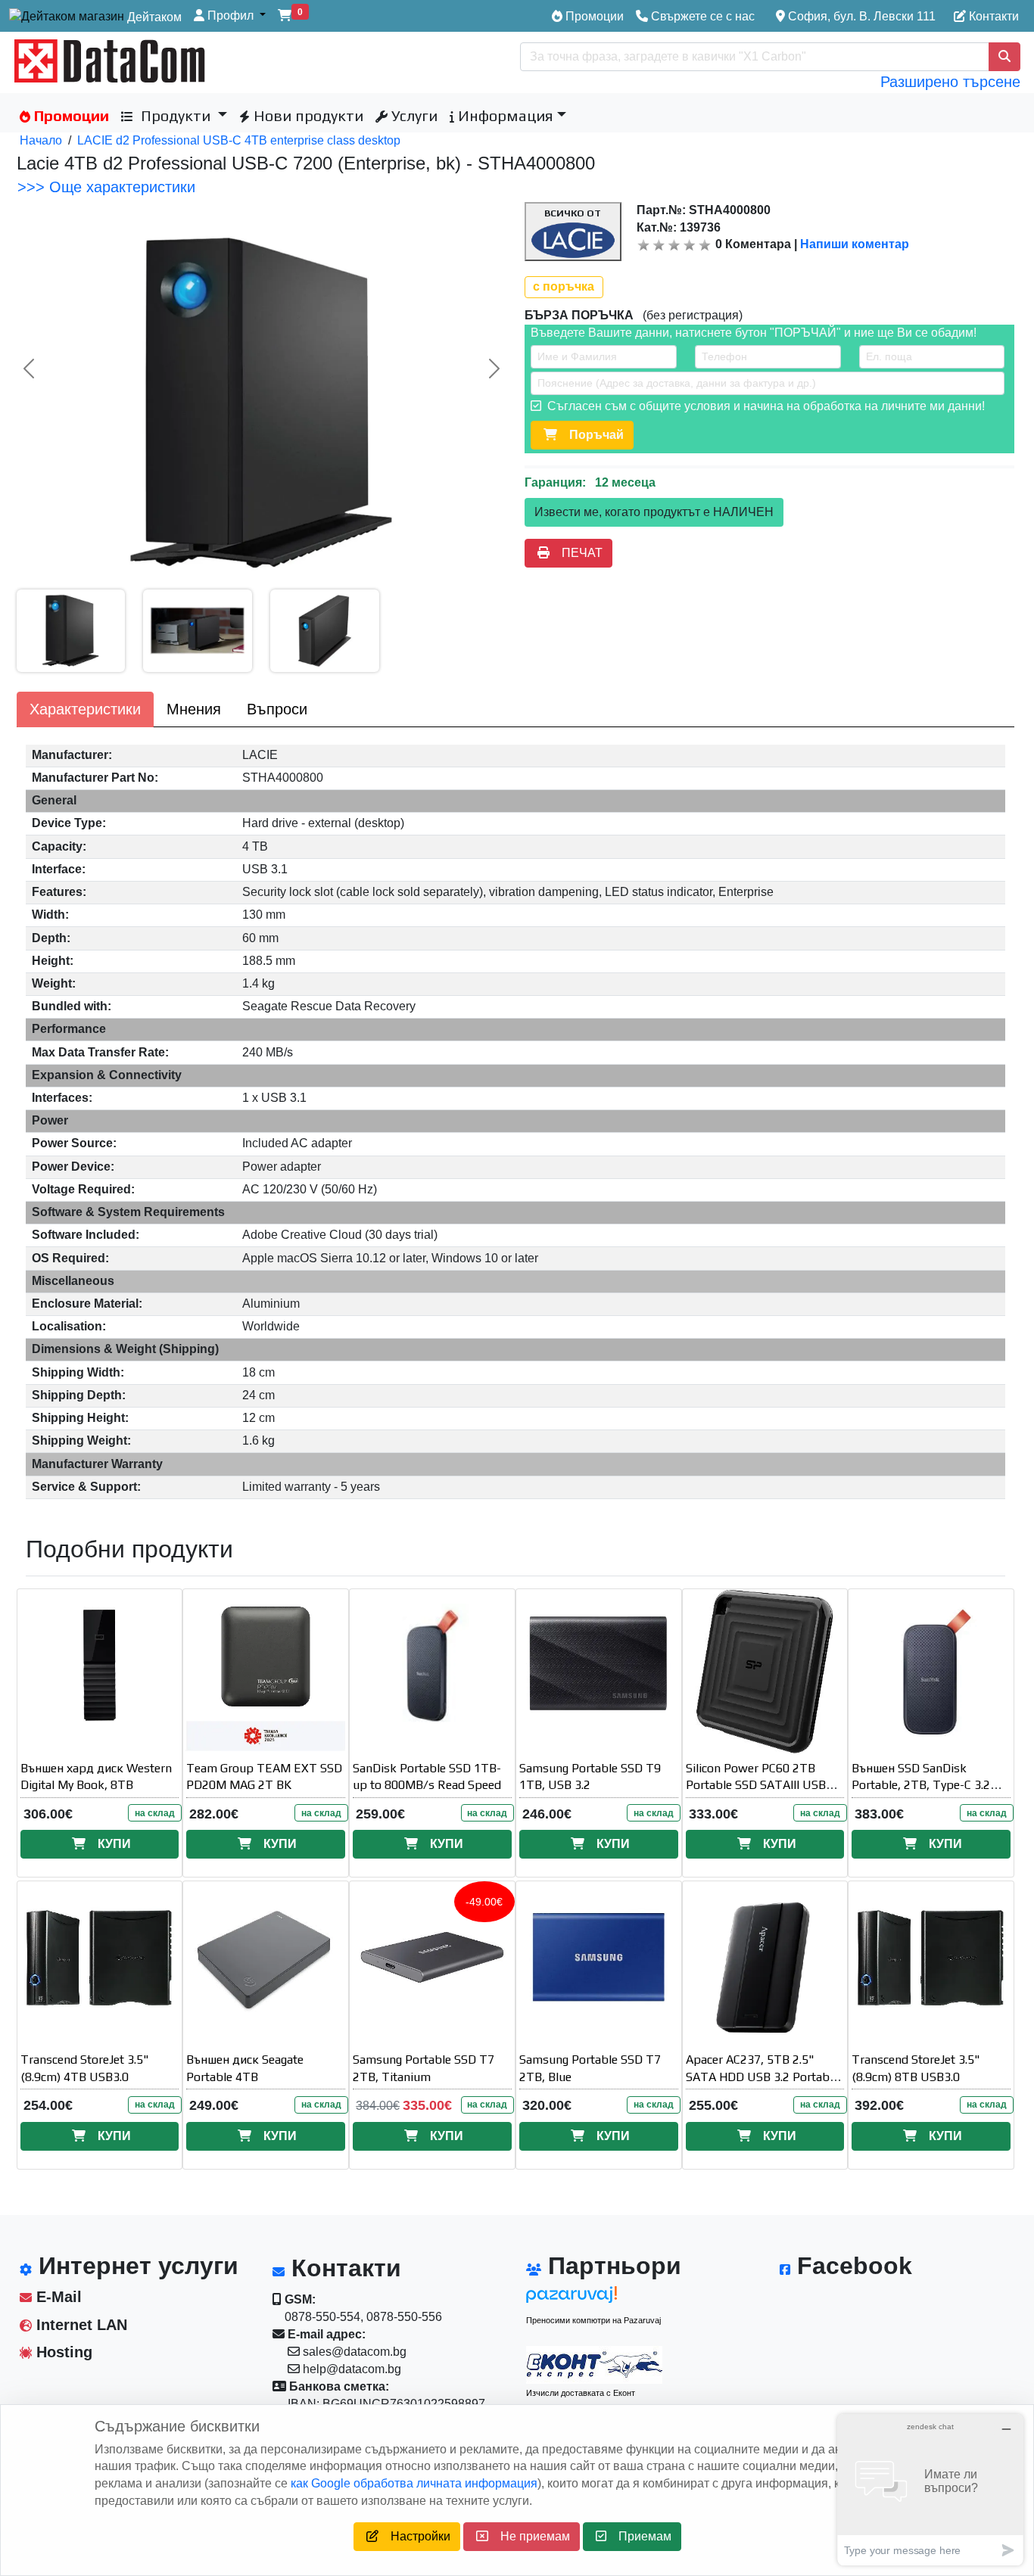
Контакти (992, 16)
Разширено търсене (950, 82)
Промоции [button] (70, 115)
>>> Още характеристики (106, 187)
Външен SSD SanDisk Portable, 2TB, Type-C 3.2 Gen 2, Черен (921, 1786)
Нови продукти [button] (307, 115)
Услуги (413, 115)
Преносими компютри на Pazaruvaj (593, 2320)
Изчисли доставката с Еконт (581, 2393)
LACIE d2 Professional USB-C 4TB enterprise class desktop (239, 140)
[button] (230, 16)
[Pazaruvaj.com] (594, 2299)
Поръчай (590, 435)
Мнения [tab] (194, 709)
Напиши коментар (855, 244)
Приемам (639, 2536)
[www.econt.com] (594, 2365)
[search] (1004, 57)
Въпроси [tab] (277, 709)
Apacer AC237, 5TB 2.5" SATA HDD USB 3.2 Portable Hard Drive (762, 2077)
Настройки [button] (414, 2536)
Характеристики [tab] (85, 709)
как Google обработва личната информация (414, 2483)
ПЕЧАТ (576, 553)
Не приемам (529, 2536)
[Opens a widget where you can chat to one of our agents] (930, 2489)
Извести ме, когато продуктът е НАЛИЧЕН (654, 512)
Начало (41, 140)
